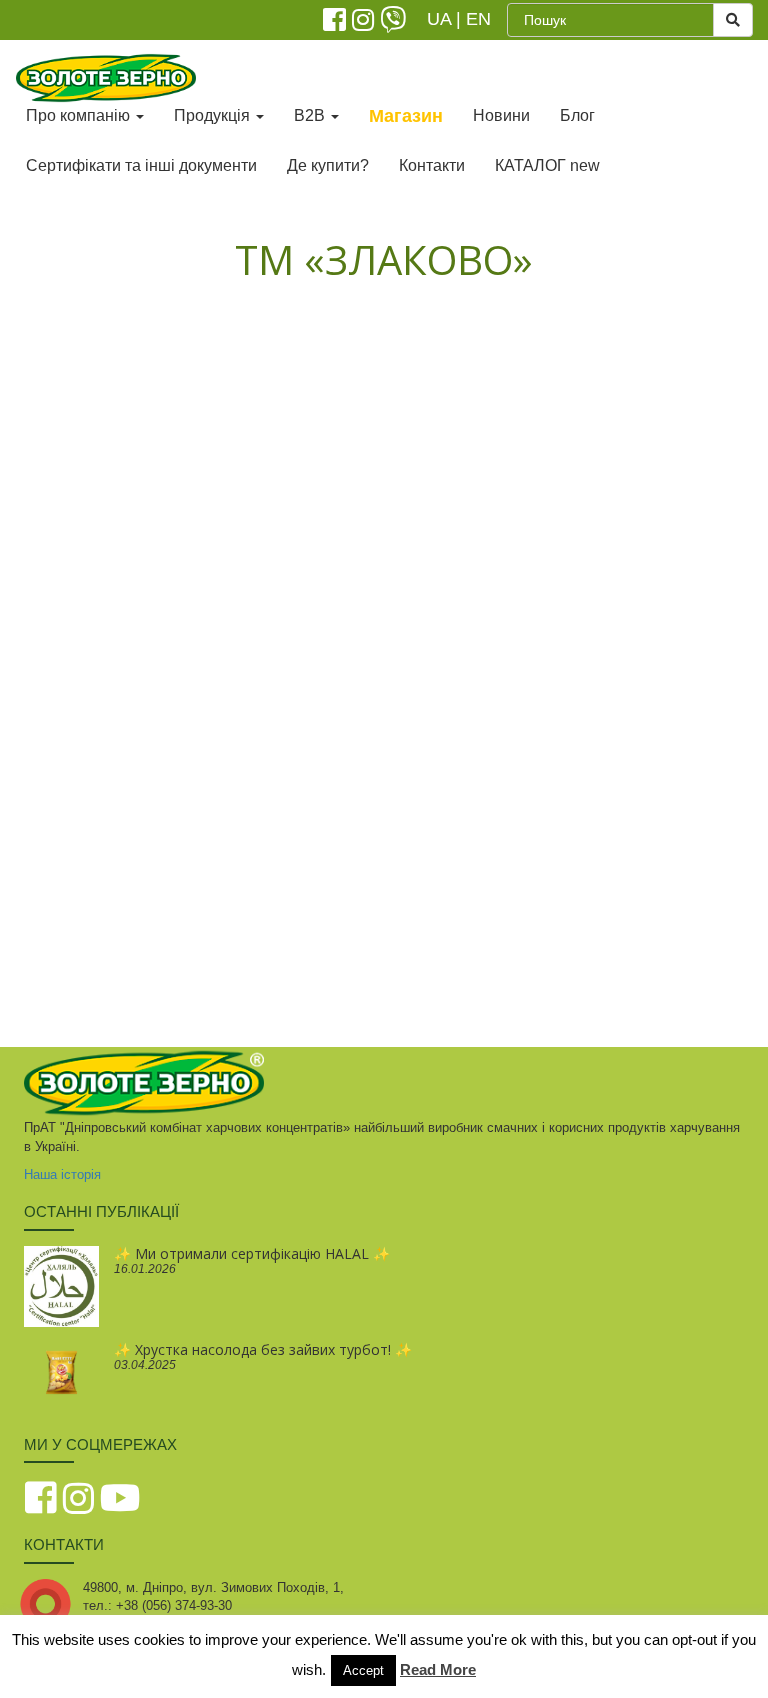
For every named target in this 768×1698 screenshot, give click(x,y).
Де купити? (328, 165)
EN (478, 19)
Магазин (406, 116)
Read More (438, 1669)
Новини (501, 115)
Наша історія (62, 1174)
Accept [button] (363, 1670)
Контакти (432, 165)
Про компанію (80, 115)
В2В (311, 115)
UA (439, 19)
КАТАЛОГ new (547, 165)
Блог (577, 115)
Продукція (214, 115)
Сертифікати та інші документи (141, 165)
